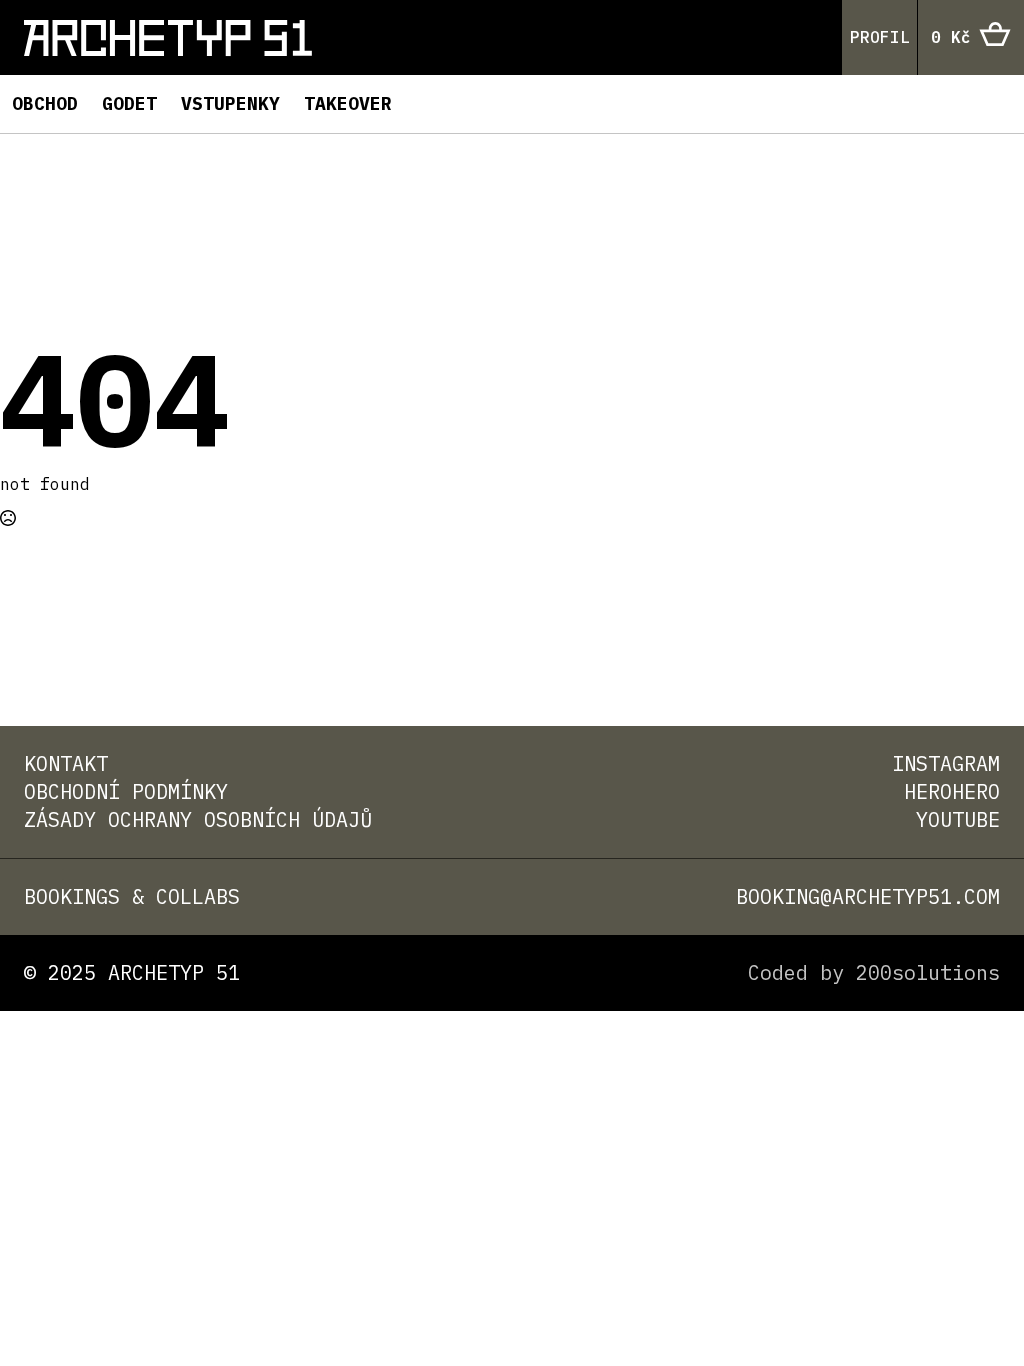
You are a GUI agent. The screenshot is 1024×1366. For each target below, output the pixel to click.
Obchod (45, 103)
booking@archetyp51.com (868, 896)
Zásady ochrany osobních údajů (198, 819)
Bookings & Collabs (132, 896)
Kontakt (66, 763)
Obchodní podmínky (126, 791)
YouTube (958, 819)
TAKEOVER (348, 103)
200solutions (928, 972)
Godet (129, 103)
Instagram (946, 763)
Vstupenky (230, 103)
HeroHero (952, 791)
